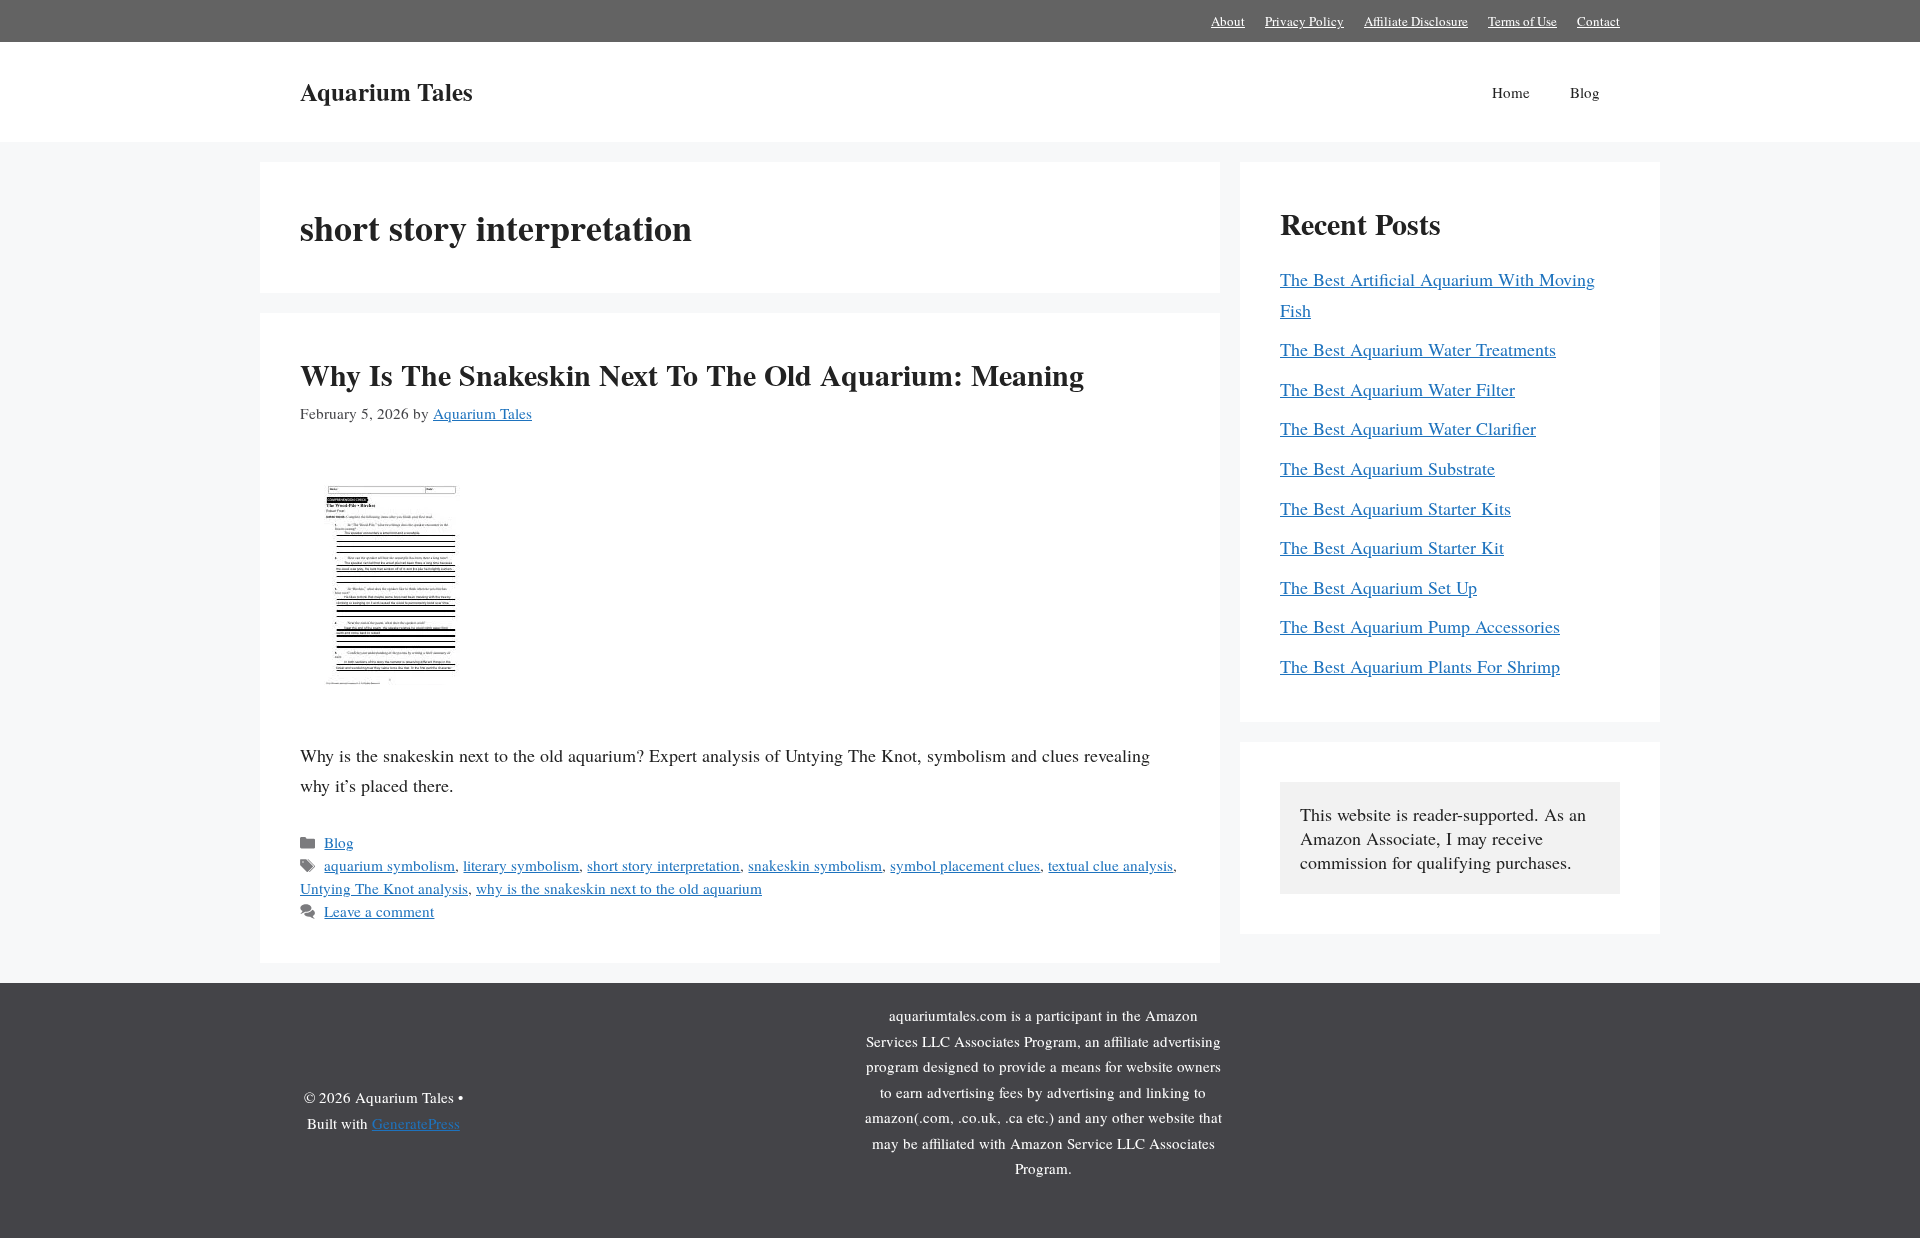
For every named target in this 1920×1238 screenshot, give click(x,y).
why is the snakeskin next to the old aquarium (619, 888)
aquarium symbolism (389, 865)
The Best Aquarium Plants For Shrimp (1420, 666)
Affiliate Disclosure (1416, 21)
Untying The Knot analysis (384, 888)
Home (1511, 92)
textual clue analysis (1110, 865)
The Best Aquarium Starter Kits (1395, 508)
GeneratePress (416, 1123)
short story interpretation (663, 865)
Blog (1585, 92)
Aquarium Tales (386, 91)
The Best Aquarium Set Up (1378, 587)
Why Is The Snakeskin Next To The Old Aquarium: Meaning (692, 374)
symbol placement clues (965, 865)
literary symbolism (521, 865)
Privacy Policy (1304, 21)
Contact (1598, 21)
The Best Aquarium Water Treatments (1418, 349)
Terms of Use (1522, 21)
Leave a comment (379, 911)
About (1228, 21)
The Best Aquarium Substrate (1387, 468)
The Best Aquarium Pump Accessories (1420, 626)
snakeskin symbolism (815, 865)
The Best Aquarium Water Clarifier (1408, 428)
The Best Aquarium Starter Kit (1392, 547)
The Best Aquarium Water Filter (1397, 389)
